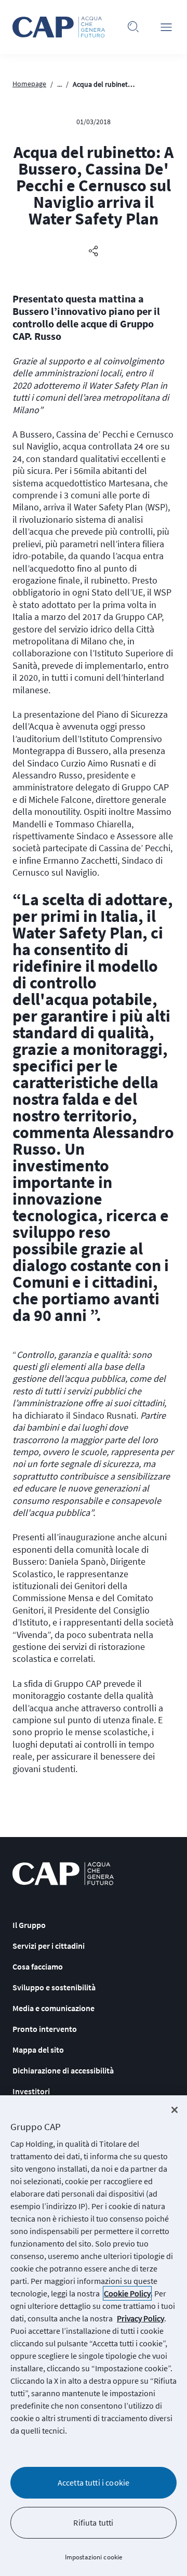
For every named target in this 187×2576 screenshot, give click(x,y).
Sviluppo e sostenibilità (54, 1987)
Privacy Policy (141, 2318)
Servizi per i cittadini (49, 1946)
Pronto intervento (45, 2029)
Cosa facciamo (38, 1966)
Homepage (29, 84)
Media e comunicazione (54, 2008)
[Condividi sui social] (94, 252)
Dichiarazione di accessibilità (63, 2070)
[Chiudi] (175, 2110)
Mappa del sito (38, 2050)
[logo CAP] (63, 1874)
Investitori (31, 2091)
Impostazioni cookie (94, 2557)
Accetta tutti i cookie (94, 2482)
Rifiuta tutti (93, 2522)
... (59, 84)
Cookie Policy (127, 2293)
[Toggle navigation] (166, 27)
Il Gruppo (29, 1925)
